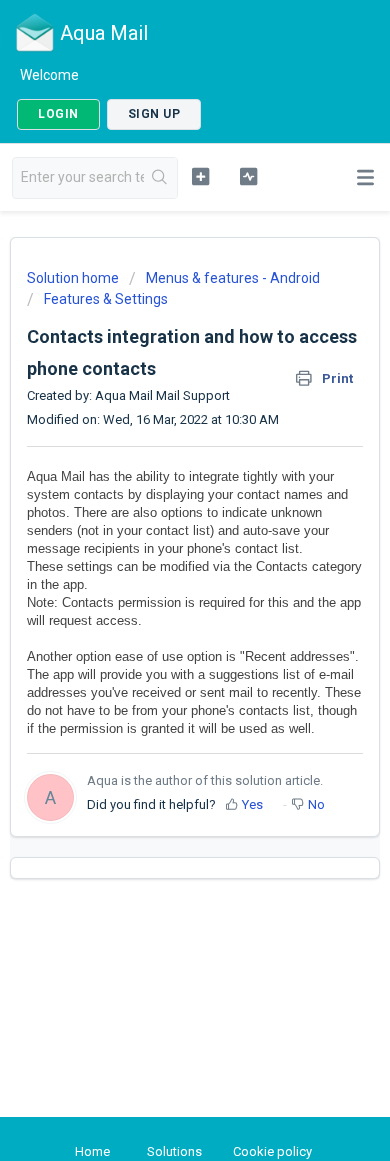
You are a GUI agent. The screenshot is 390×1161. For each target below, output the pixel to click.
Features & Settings (106, 299)
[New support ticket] (200, 176)
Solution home (74, 278)
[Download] (158, 569)
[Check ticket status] (248, 176)
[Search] (160, 178)
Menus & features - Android (233, 278)
